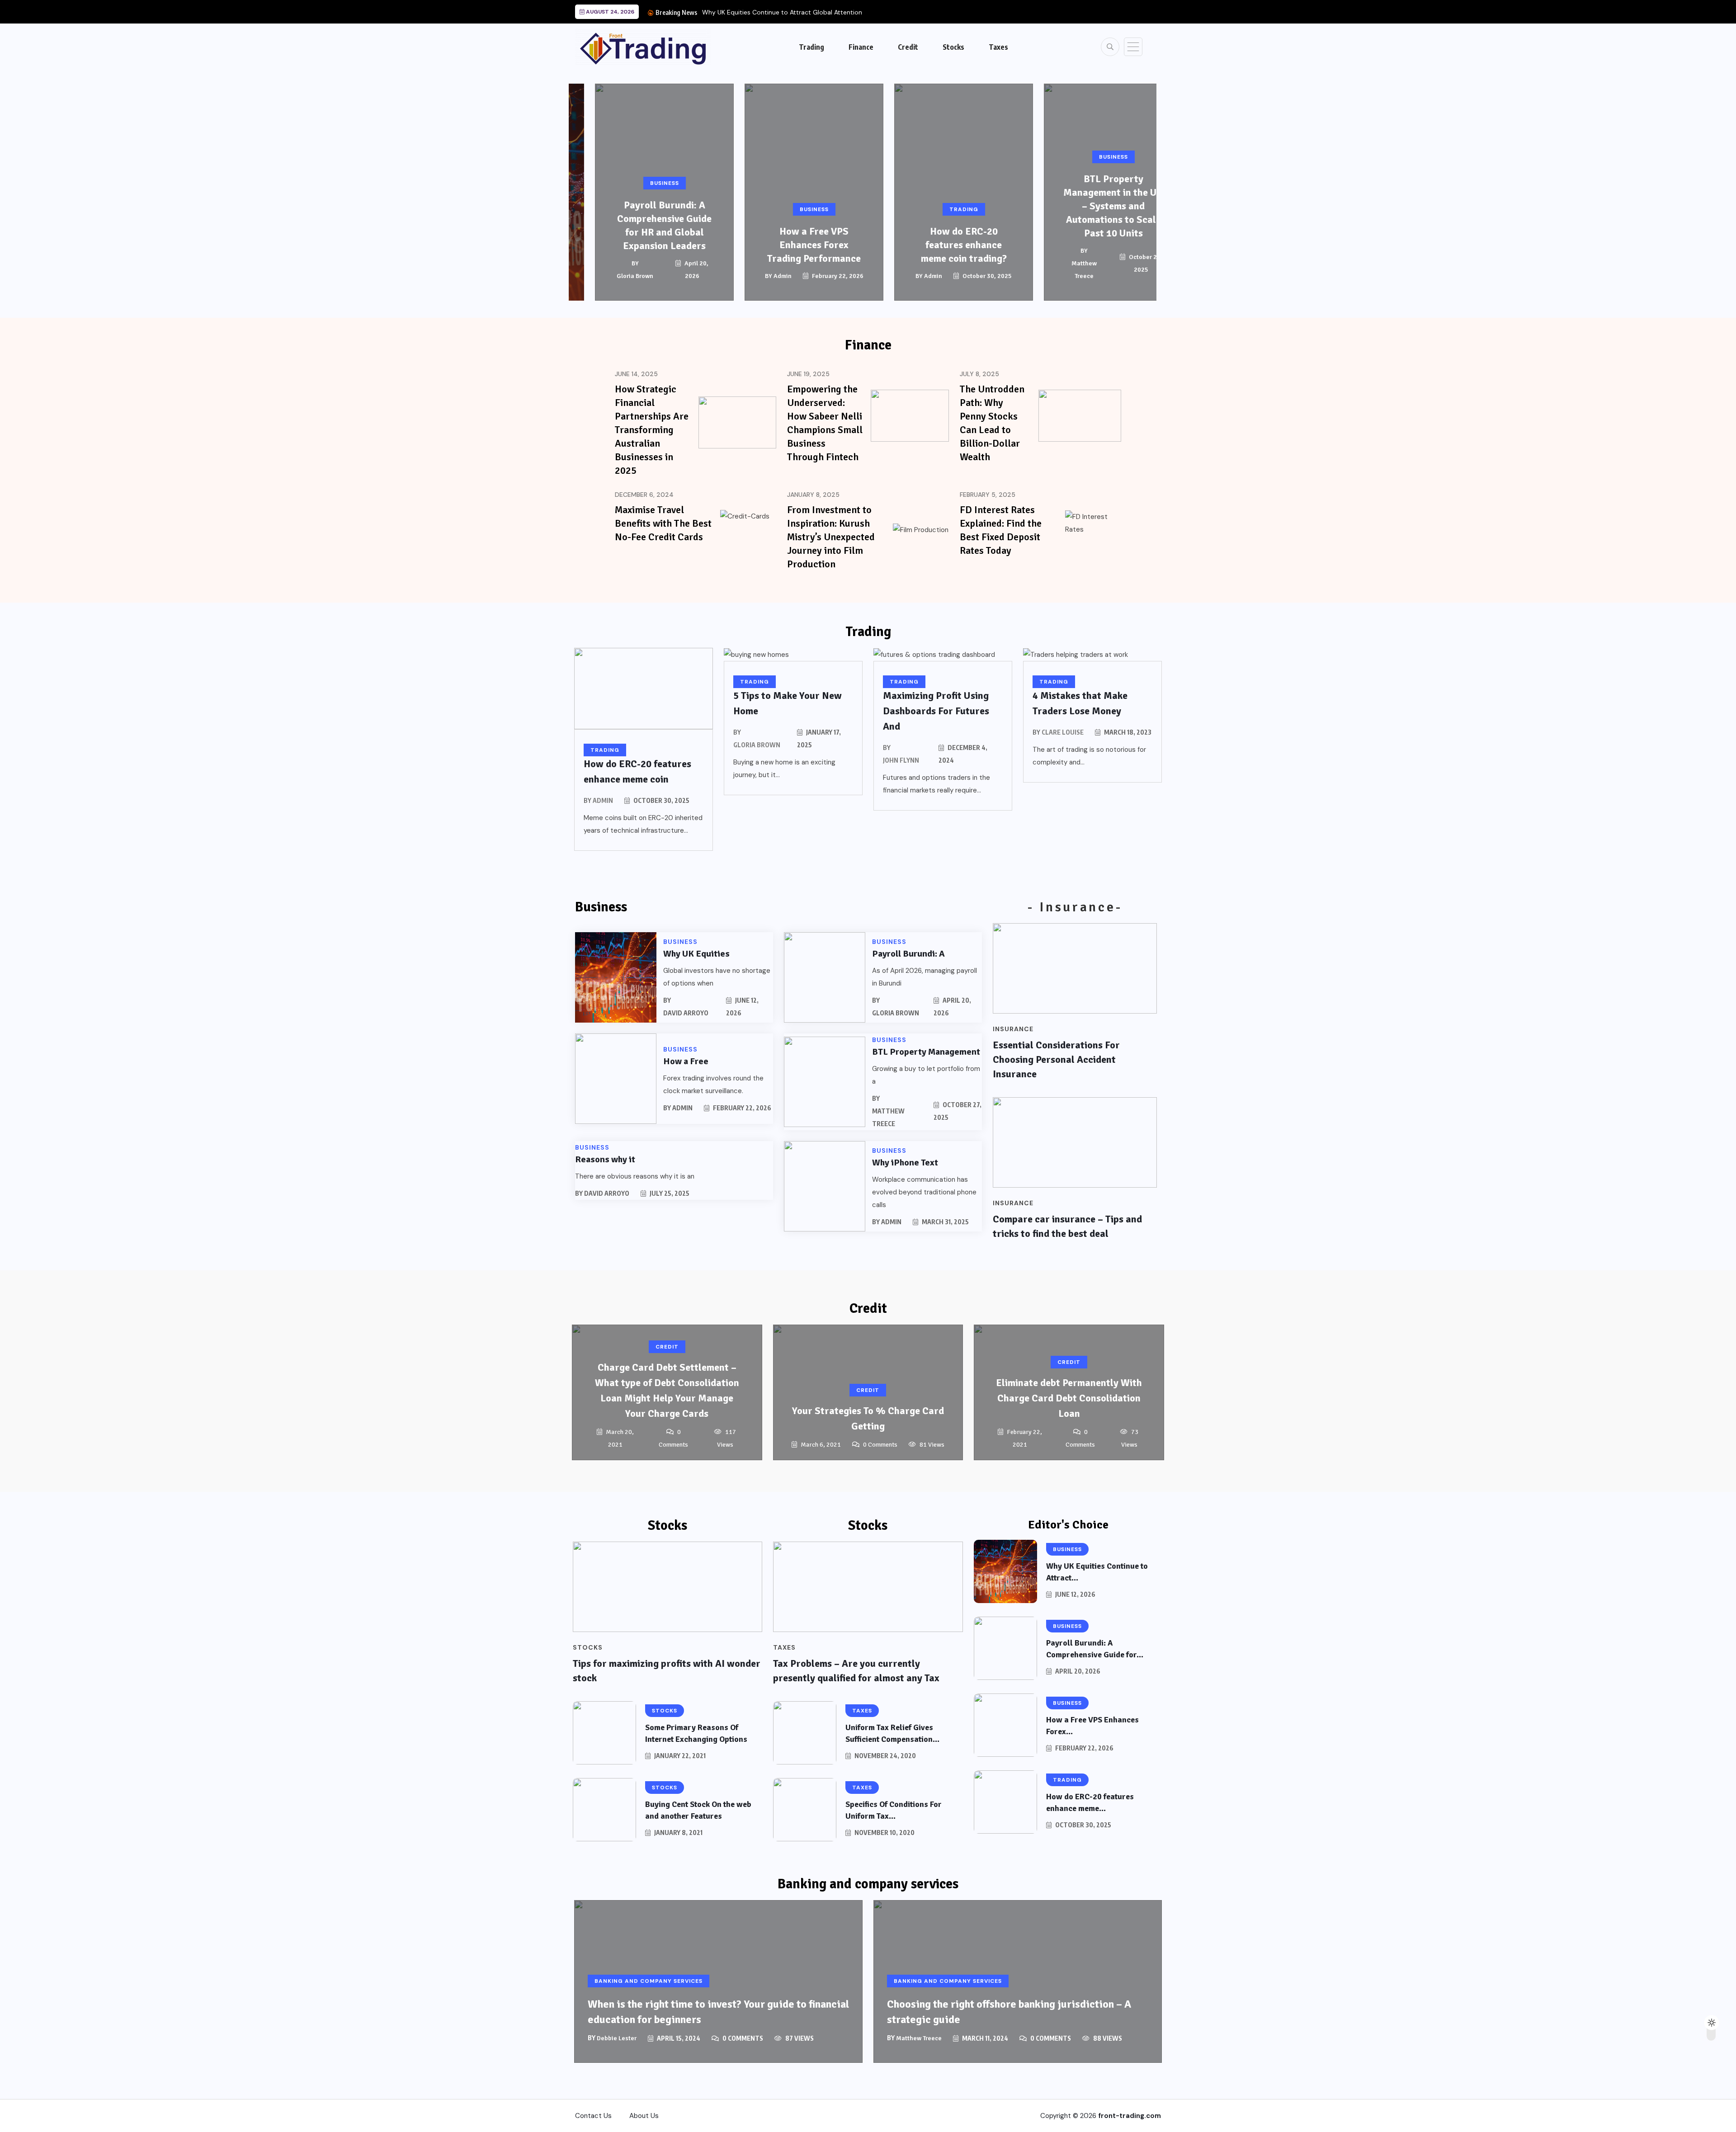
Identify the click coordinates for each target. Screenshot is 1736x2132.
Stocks (953, 47)
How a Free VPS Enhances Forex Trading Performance (793, 245)
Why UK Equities (696, 954)
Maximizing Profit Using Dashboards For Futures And (936, 711)
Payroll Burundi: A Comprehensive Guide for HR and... (780, 12)
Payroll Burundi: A (908, 954)
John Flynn (901, 760)
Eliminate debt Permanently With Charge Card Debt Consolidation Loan (1069, 1398)
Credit (908, 47)
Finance (861, 47)
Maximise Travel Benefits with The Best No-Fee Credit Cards (663, 523)
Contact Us (593, 2116)
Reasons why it (605, 1159)
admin (762, 276)
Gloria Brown (614, 276)
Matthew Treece (1063, 270)
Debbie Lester (617, 2038)
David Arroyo (686, 1013)
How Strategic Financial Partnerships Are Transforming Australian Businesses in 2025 (652, 430)
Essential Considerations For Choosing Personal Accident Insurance (1056, 1059)
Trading (811, 47)
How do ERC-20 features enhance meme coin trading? (943, 245)
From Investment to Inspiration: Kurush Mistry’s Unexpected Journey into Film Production (831, 537)
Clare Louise (1063, 732)
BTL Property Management (926, 1052)
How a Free (686, 1061)
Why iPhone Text (905, 1163)
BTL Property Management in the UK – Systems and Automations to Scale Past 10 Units (1092, 206)
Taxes (998, 47)
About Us (644, 2116)
